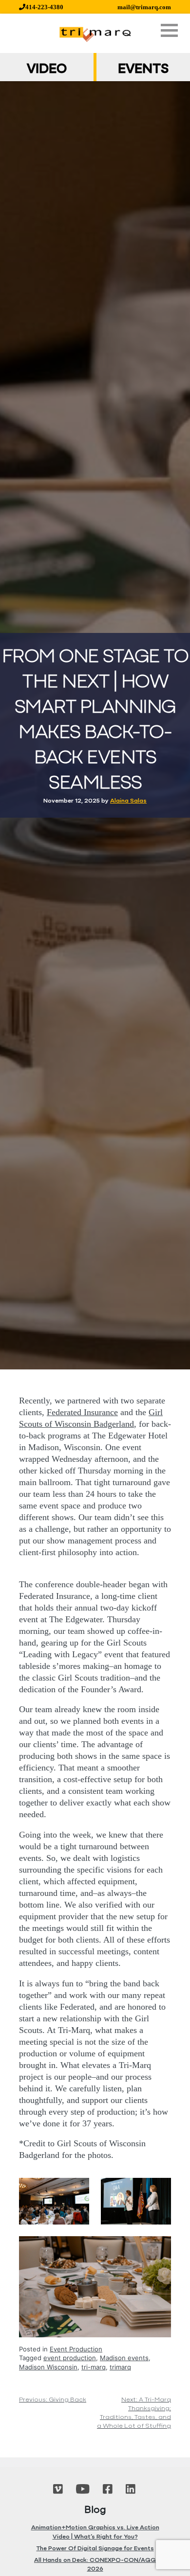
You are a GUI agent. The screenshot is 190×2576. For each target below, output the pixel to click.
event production (70, 2358)
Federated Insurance (82, 1412)
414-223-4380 (44, 7)
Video (47, 70)
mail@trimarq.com (144, 7)
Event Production (76, 2349)
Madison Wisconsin (48, 2367)
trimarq (120, 2367)
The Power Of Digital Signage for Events (95, 2549)
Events (143, 70)
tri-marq (94, 2367)
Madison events (124, 2358)
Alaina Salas (128, 801)
